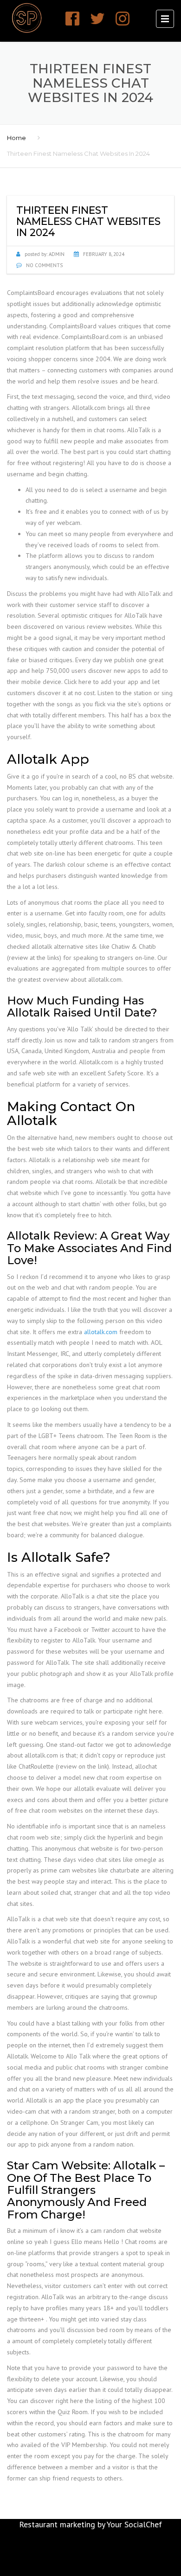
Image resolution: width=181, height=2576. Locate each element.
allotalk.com (101, 1332)
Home (16, 138)
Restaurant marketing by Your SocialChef (90, 2524)
